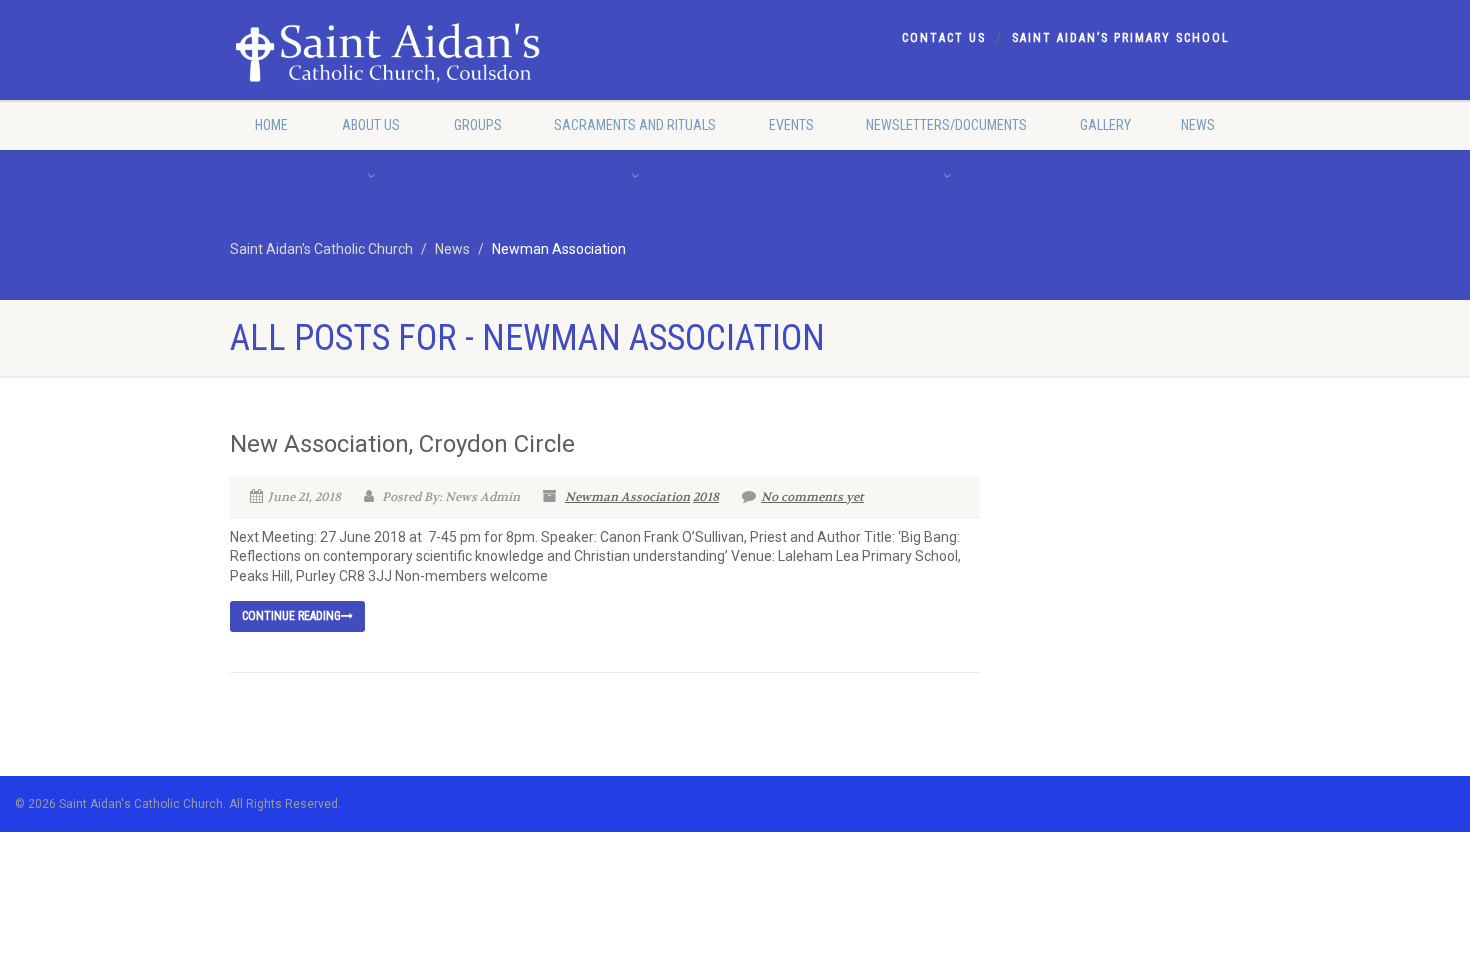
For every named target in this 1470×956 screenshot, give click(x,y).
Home (271, 125)
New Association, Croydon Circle (402, 444)
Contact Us (944, 38)
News (1198, 125)
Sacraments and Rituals (635, 125)
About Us (371, 125)
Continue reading (291, 616)
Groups (478, 125)
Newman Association (627, 497)
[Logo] (388, 55)
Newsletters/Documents (946, 125)
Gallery (1105, 125)
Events (791, 125)
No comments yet (812, 497)
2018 (706, 497)
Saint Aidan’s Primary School (1121, 38)
